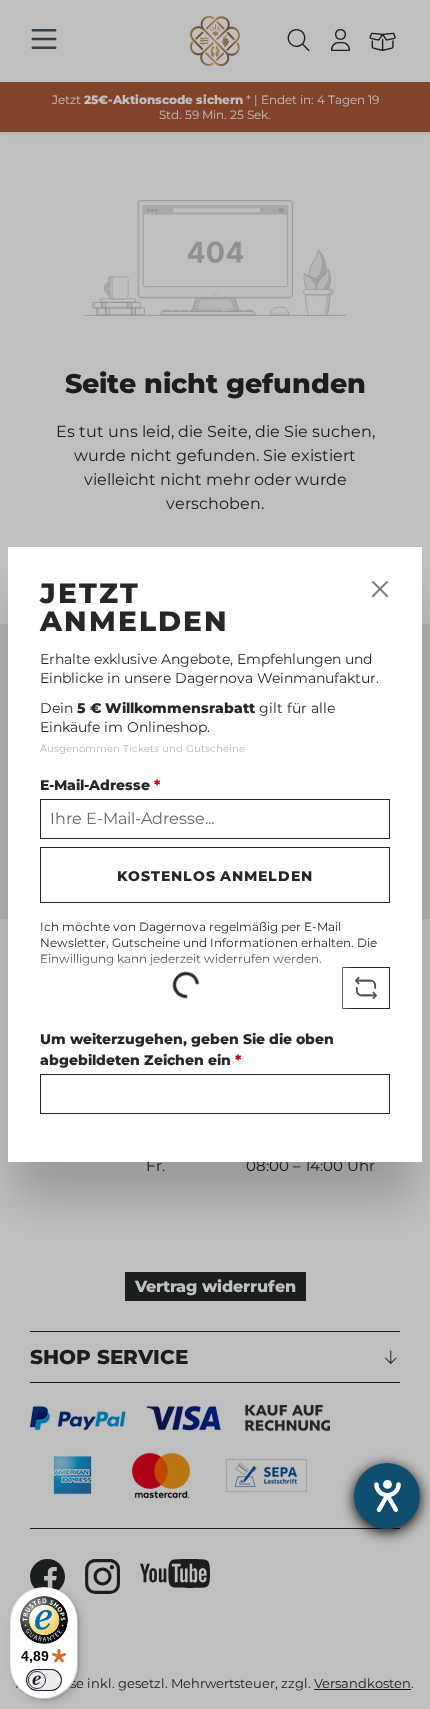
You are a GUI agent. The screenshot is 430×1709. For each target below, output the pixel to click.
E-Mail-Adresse (100, 785)
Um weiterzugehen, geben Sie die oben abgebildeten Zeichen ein (187, 1049)
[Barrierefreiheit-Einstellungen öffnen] (387, 1496)
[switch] (44, 1680)
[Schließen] (380, 589)
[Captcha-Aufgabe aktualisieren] (366, 988)
